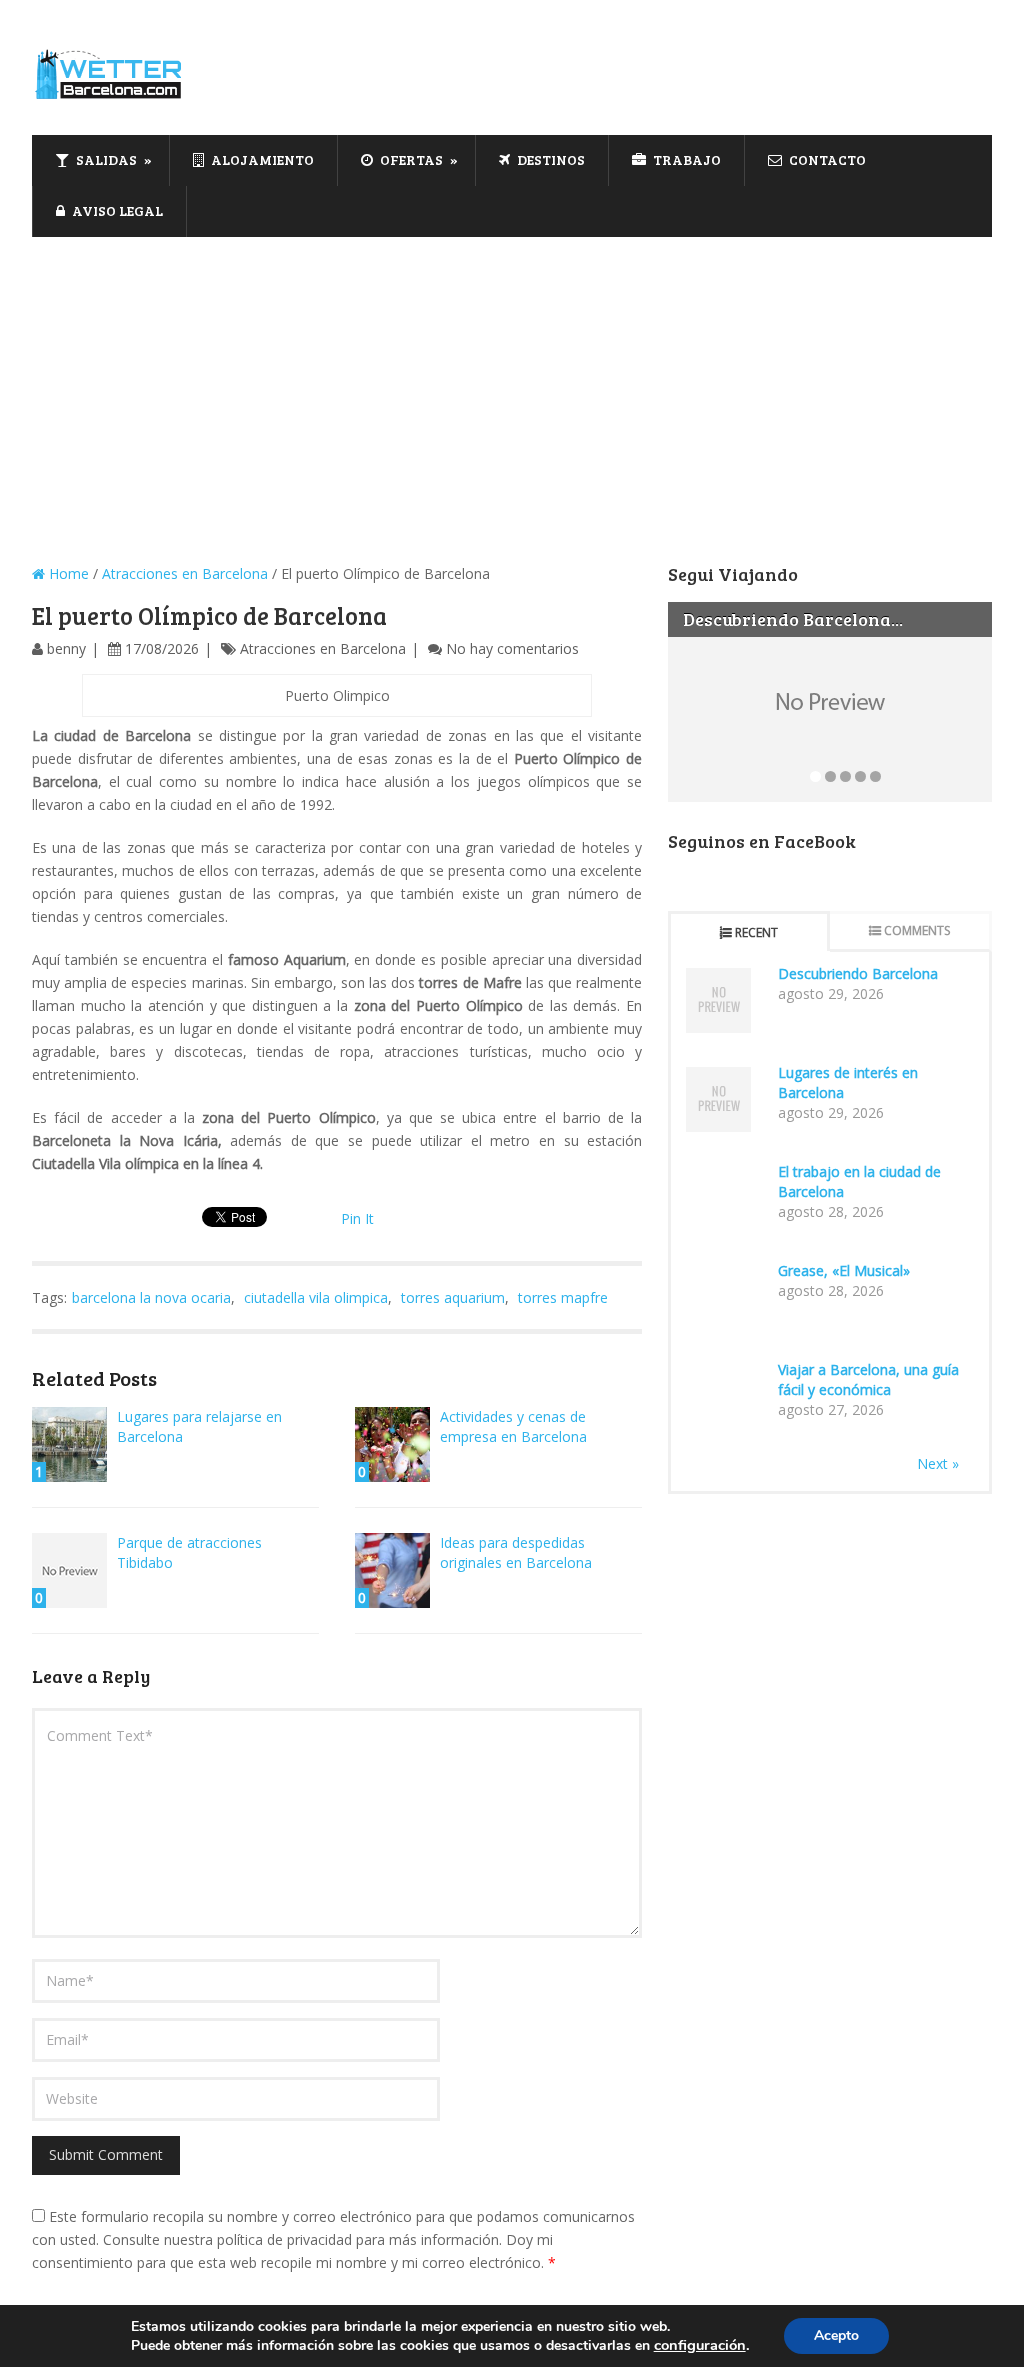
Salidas (105, 159)
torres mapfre (563, 1297)
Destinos (549, 159)
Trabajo (685, 159)
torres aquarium (453, 1297)
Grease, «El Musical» (844, 1270)
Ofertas (410, 159)
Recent (756, 932)
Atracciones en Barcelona (185, 573)
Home (67, 573)
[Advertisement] (512, 387)
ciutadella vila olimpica (316, 1297)
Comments (917, 930)
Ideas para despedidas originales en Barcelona (516, 1552)
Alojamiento (261, 159)
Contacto (826, 159)
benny (66, 648)
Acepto (836, 2335)
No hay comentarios (512, 648)
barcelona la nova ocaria (151, 1297)
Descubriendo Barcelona (858, 973)
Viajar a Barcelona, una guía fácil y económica (868, 1379)
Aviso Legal (116, 210)
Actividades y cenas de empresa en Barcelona (513, 1426)
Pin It (357, 1218)
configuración (700, 2345)
